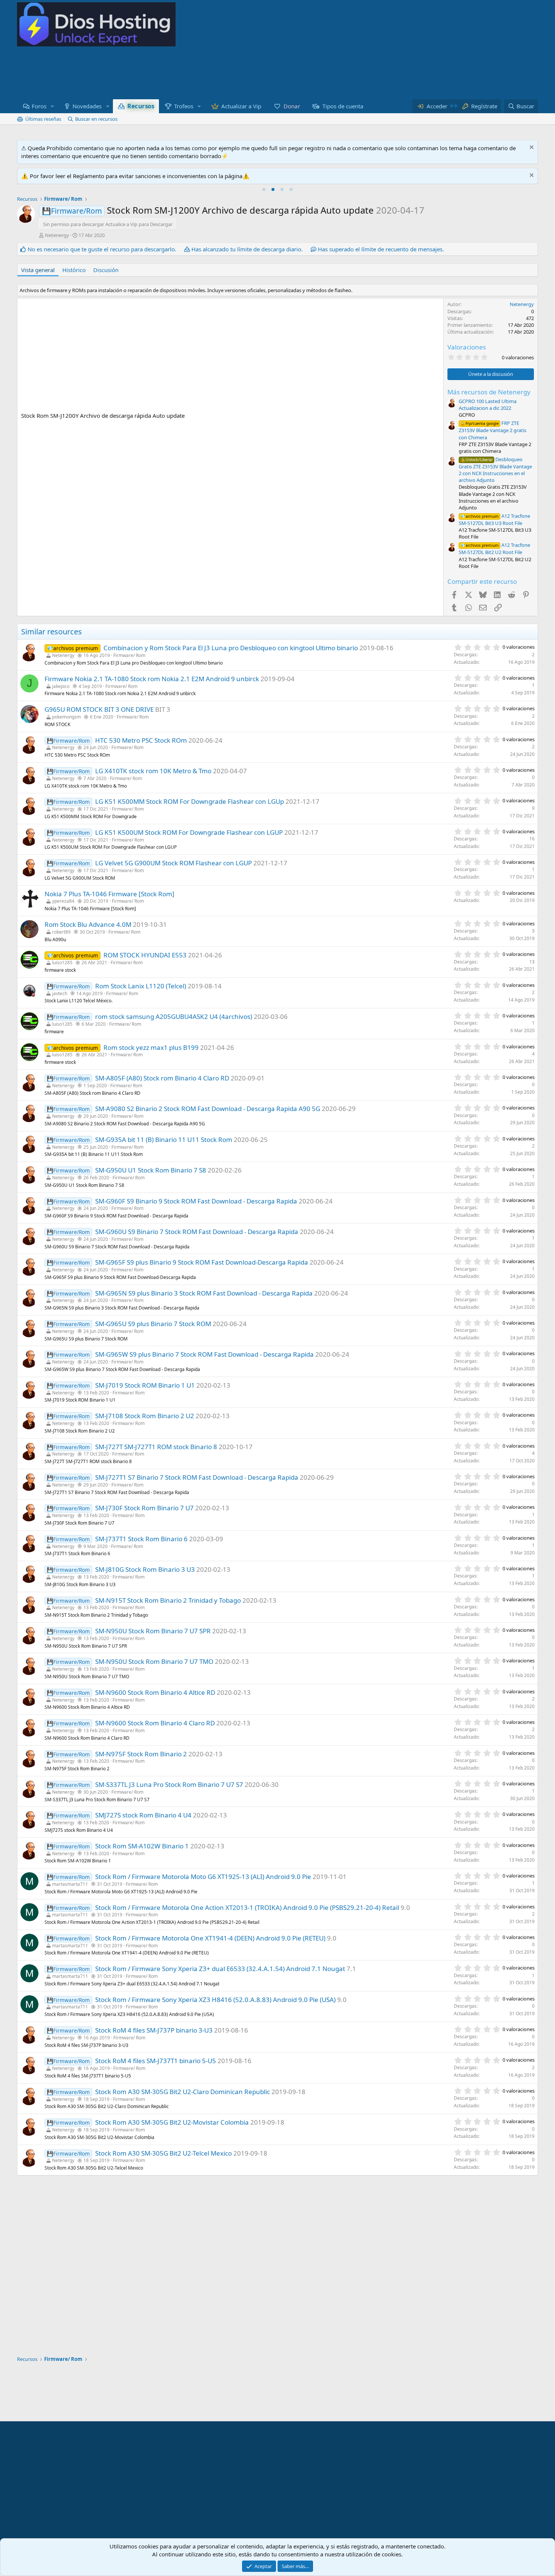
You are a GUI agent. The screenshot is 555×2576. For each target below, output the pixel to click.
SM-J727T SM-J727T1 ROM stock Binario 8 (156, 1447)
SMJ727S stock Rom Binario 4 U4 (143, 1815)
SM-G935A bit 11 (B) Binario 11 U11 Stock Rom (164, 1140)
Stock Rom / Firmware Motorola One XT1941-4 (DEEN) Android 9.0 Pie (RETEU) (210, 1938)
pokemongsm (66, 717)
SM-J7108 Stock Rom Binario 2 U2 (145, 1416)
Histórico (74, 270)
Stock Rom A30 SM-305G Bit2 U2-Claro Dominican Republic (183, 2092)
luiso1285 (62, 963)
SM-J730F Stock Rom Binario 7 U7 (144, 1508)
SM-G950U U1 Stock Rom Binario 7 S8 (151, 1170)
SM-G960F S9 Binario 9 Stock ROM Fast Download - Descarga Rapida (196, 1201)
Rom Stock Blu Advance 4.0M (88, 924)
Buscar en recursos (96, 119)
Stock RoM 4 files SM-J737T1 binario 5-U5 (156, 2061)
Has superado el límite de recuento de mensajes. (381, 249)
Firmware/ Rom (129, 655)
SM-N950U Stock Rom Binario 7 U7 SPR (153, 1631)
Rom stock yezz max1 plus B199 (151, 1047)
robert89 (61, 932)
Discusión (106, 270)
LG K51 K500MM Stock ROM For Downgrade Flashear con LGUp (190, 801)
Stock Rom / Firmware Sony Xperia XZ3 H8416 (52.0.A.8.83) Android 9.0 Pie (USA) (215, 2000)
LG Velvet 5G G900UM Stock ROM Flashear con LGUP (173, 863)
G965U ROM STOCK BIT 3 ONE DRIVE (99, 709)
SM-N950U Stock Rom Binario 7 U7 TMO (154, 1661)
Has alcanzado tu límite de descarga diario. (247, 249)
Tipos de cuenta (343, 106)
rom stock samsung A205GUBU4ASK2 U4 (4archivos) (174, 1016)
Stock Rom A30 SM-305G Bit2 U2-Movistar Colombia (172, 2122)
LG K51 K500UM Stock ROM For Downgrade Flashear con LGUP (189, 832)
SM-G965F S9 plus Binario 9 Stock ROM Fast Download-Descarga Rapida (202, 1262)
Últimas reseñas (43, 119)
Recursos (140, 106)
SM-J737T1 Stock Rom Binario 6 (141, 1539)
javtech (60, 993)
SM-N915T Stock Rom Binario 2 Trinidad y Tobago (168, 1600)
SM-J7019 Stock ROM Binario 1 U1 (145, 1385)
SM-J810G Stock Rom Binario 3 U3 (145, 1569)
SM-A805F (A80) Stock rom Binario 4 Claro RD (162, 1078)
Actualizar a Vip (241, 106)
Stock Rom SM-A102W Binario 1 (142, 1846)
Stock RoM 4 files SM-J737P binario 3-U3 (154, 2030)
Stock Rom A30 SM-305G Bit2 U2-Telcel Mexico (163, 2153)
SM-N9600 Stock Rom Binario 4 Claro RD (155, 1723)
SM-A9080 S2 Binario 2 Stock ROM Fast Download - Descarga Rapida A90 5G (208, 1109)
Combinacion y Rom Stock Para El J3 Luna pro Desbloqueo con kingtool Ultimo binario (231, 648)
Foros (39, 106)
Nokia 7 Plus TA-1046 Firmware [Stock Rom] (109, 894)
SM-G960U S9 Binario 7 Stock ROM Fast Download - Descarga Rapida (197, 1232)
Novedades (87, 106)
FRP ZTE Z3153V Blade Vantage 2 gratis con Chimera (493, 430)
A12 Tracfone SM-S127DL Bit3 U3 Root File (494, 519)
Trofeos (184, 106)
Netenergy (57, 235)
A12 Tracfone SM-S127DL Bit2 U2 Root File (494, 549)
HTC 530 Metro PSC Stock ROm (141, 740)
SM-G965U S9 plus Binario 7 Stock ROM (153, 1324)
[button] (52, 106)
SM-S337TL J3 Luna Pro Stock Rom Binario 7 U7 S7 (169, 1784)
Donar (292, 106)
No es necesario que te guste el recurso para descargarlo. (102, 249)
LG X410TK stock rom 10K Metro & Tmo (153, 771)
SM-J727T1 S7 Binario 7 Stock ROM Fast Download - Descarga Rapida (197, 1477)
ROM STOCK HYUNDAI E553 (145, 955)
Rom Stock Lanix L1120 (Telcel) (141, 986)
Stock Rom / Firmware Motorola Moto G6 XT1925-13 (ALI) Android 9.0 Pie (203, 1877)
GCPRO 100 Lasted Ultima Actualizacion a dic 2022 (488, 405)
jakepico (61, 686)
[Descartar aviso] (531, 148)
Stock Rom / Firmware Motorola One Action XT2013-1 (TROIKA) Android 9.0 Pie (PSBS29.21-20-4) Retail (247, 1907)
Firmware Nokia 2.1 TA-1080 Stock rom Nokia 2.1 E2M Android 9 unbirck (152, 679)
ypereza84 (63, 901)
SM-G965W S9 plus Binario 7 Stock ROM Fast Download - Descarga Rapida (204, 1354)
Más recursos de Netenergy (489, 392)
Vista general (38, 270)
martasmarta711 (70, 1884)
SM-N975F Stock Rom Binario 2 (141, 1754)
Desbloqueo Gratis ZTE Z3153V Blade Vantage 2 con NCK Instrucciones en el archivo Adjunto (495, 470)
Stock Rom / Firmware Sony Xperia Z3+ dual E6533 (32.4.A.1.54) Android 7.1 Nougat (220, 1969)
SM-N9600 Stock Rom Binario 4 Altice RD (155, 1692)
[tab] (264, 189)
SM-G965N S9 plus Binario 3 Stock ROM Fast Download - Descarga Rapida (204, 1293)
